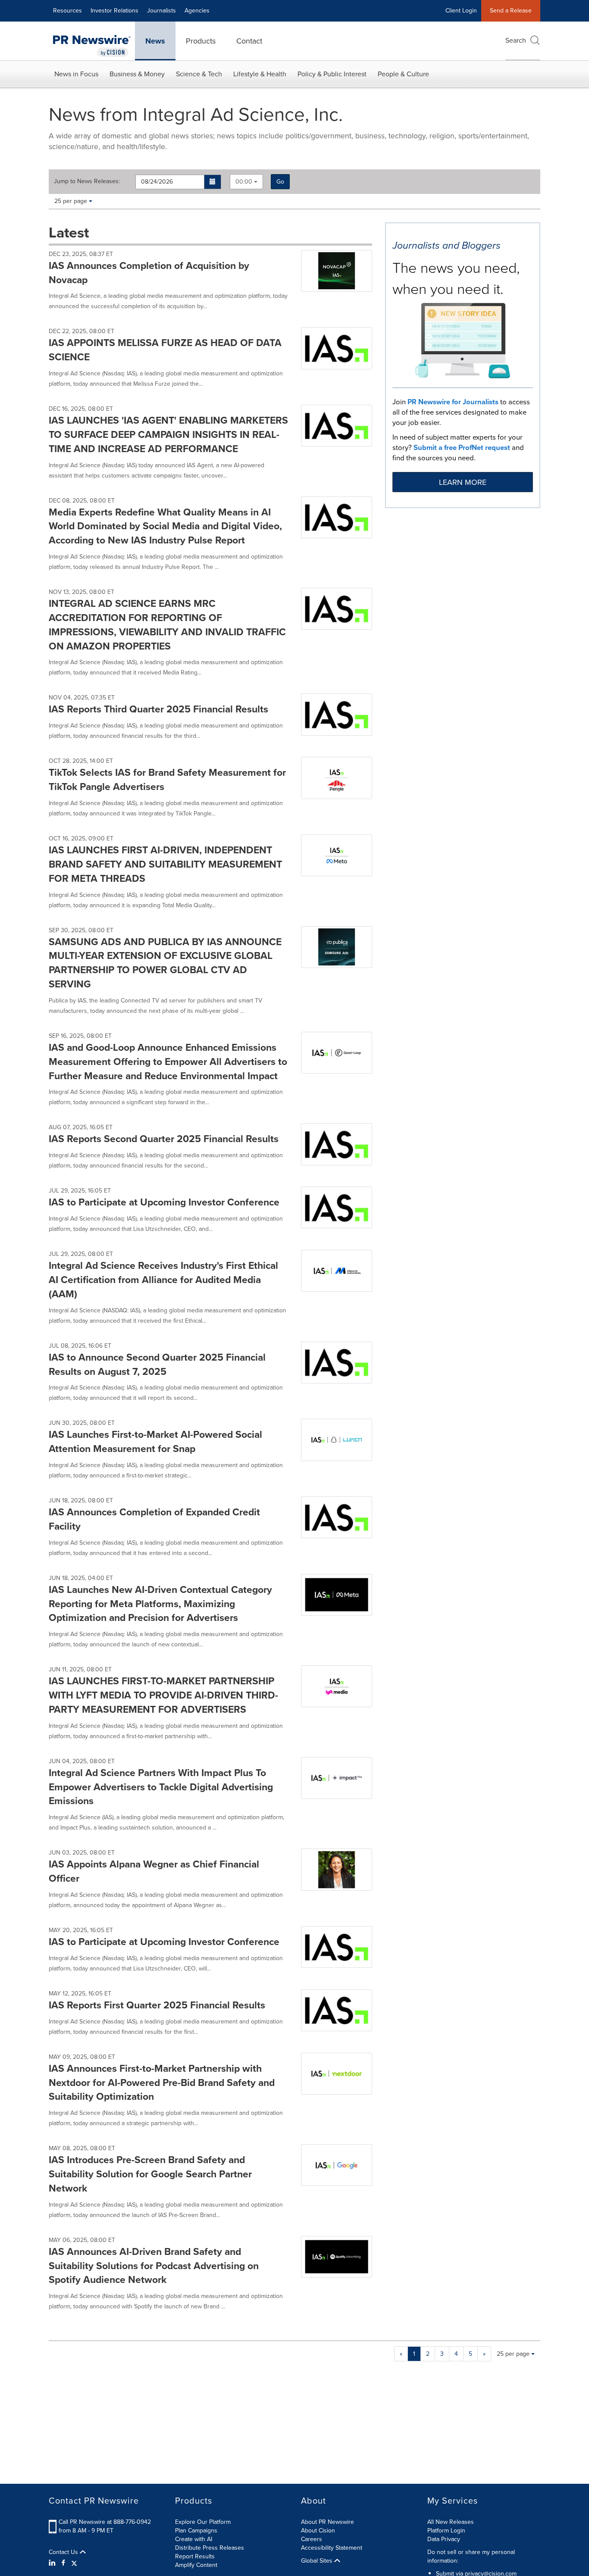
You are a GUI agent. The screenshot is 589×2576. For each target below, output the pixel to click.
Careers (312, 2539)
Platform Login (446, 2531)
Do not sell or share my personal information (471, 2556)
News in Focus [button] (76, 74)
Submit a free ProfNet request (462, 448)
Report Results (195, 2556)
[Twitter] (74, 2563)
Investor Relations (114, 11)
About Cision (318, 2531)
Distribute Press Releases (210, 2548)
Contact (249, 41)
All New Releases (451, 2522)
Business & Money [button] (137, 74)
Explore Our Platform (203, 2522)
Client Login (461, 11)
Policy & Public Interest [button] (332, 74)
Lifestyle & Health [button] (260, 74)
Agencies (197, 11)
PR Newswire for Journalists (453, 402)
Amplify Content (196, 2565)
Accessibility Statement (332, 2548)
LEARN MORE (463, 482)
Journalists (161, 11)
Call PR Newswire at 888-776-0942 (105, 2522)
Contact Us (64, 2552)
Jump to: (87, 181)
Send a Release (511, 11)
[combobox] (246, 182)
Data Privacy (444, 2539)
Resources (67, 11)
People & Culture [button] (403, 74)
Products (201, 41)
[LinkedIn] (53, 2563)
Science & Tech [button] (199, 74)
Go (280, 182)
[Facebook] (63, 2563)
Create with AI (194, 2539)
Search (516, 40)
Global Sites (318, 2561)
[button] (213, 182)
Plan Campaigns (196, 2531)
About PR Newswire (327, 2522)
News (155, 41)
